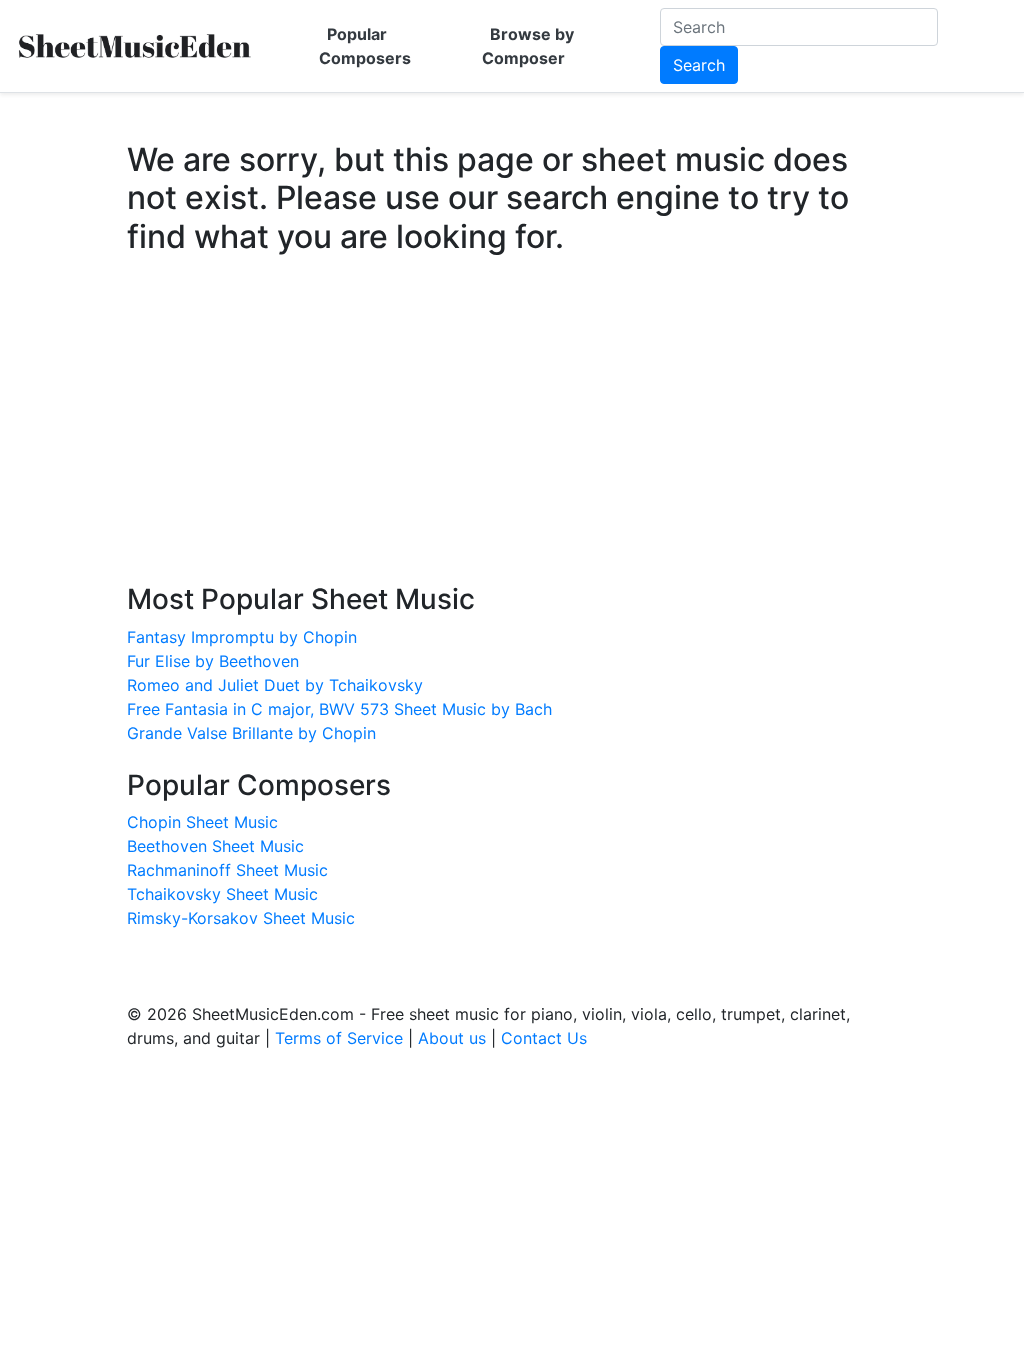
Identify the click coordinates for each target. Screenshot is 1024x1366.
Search (699, 65)
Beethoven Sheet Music (215, 846)
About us (452, 1038)
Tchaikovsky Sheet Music (222, 894)
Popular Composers (365, 46)
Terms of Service (339, 1038)
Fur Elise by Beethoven (213, 661)
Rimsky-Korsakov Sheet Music (241, 918)
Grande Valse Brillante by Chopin (251, 733)
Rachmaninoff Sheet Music (227, 870)
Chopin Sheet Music (202, 822)
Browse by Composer (528, 46)
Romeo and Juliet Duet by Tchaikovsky (275, 685)
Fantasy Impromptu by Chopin (242, 637)
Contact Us (544, 1038)
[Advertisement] (512, 438)
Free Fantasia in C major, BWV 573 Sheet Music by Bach (339, 709)
